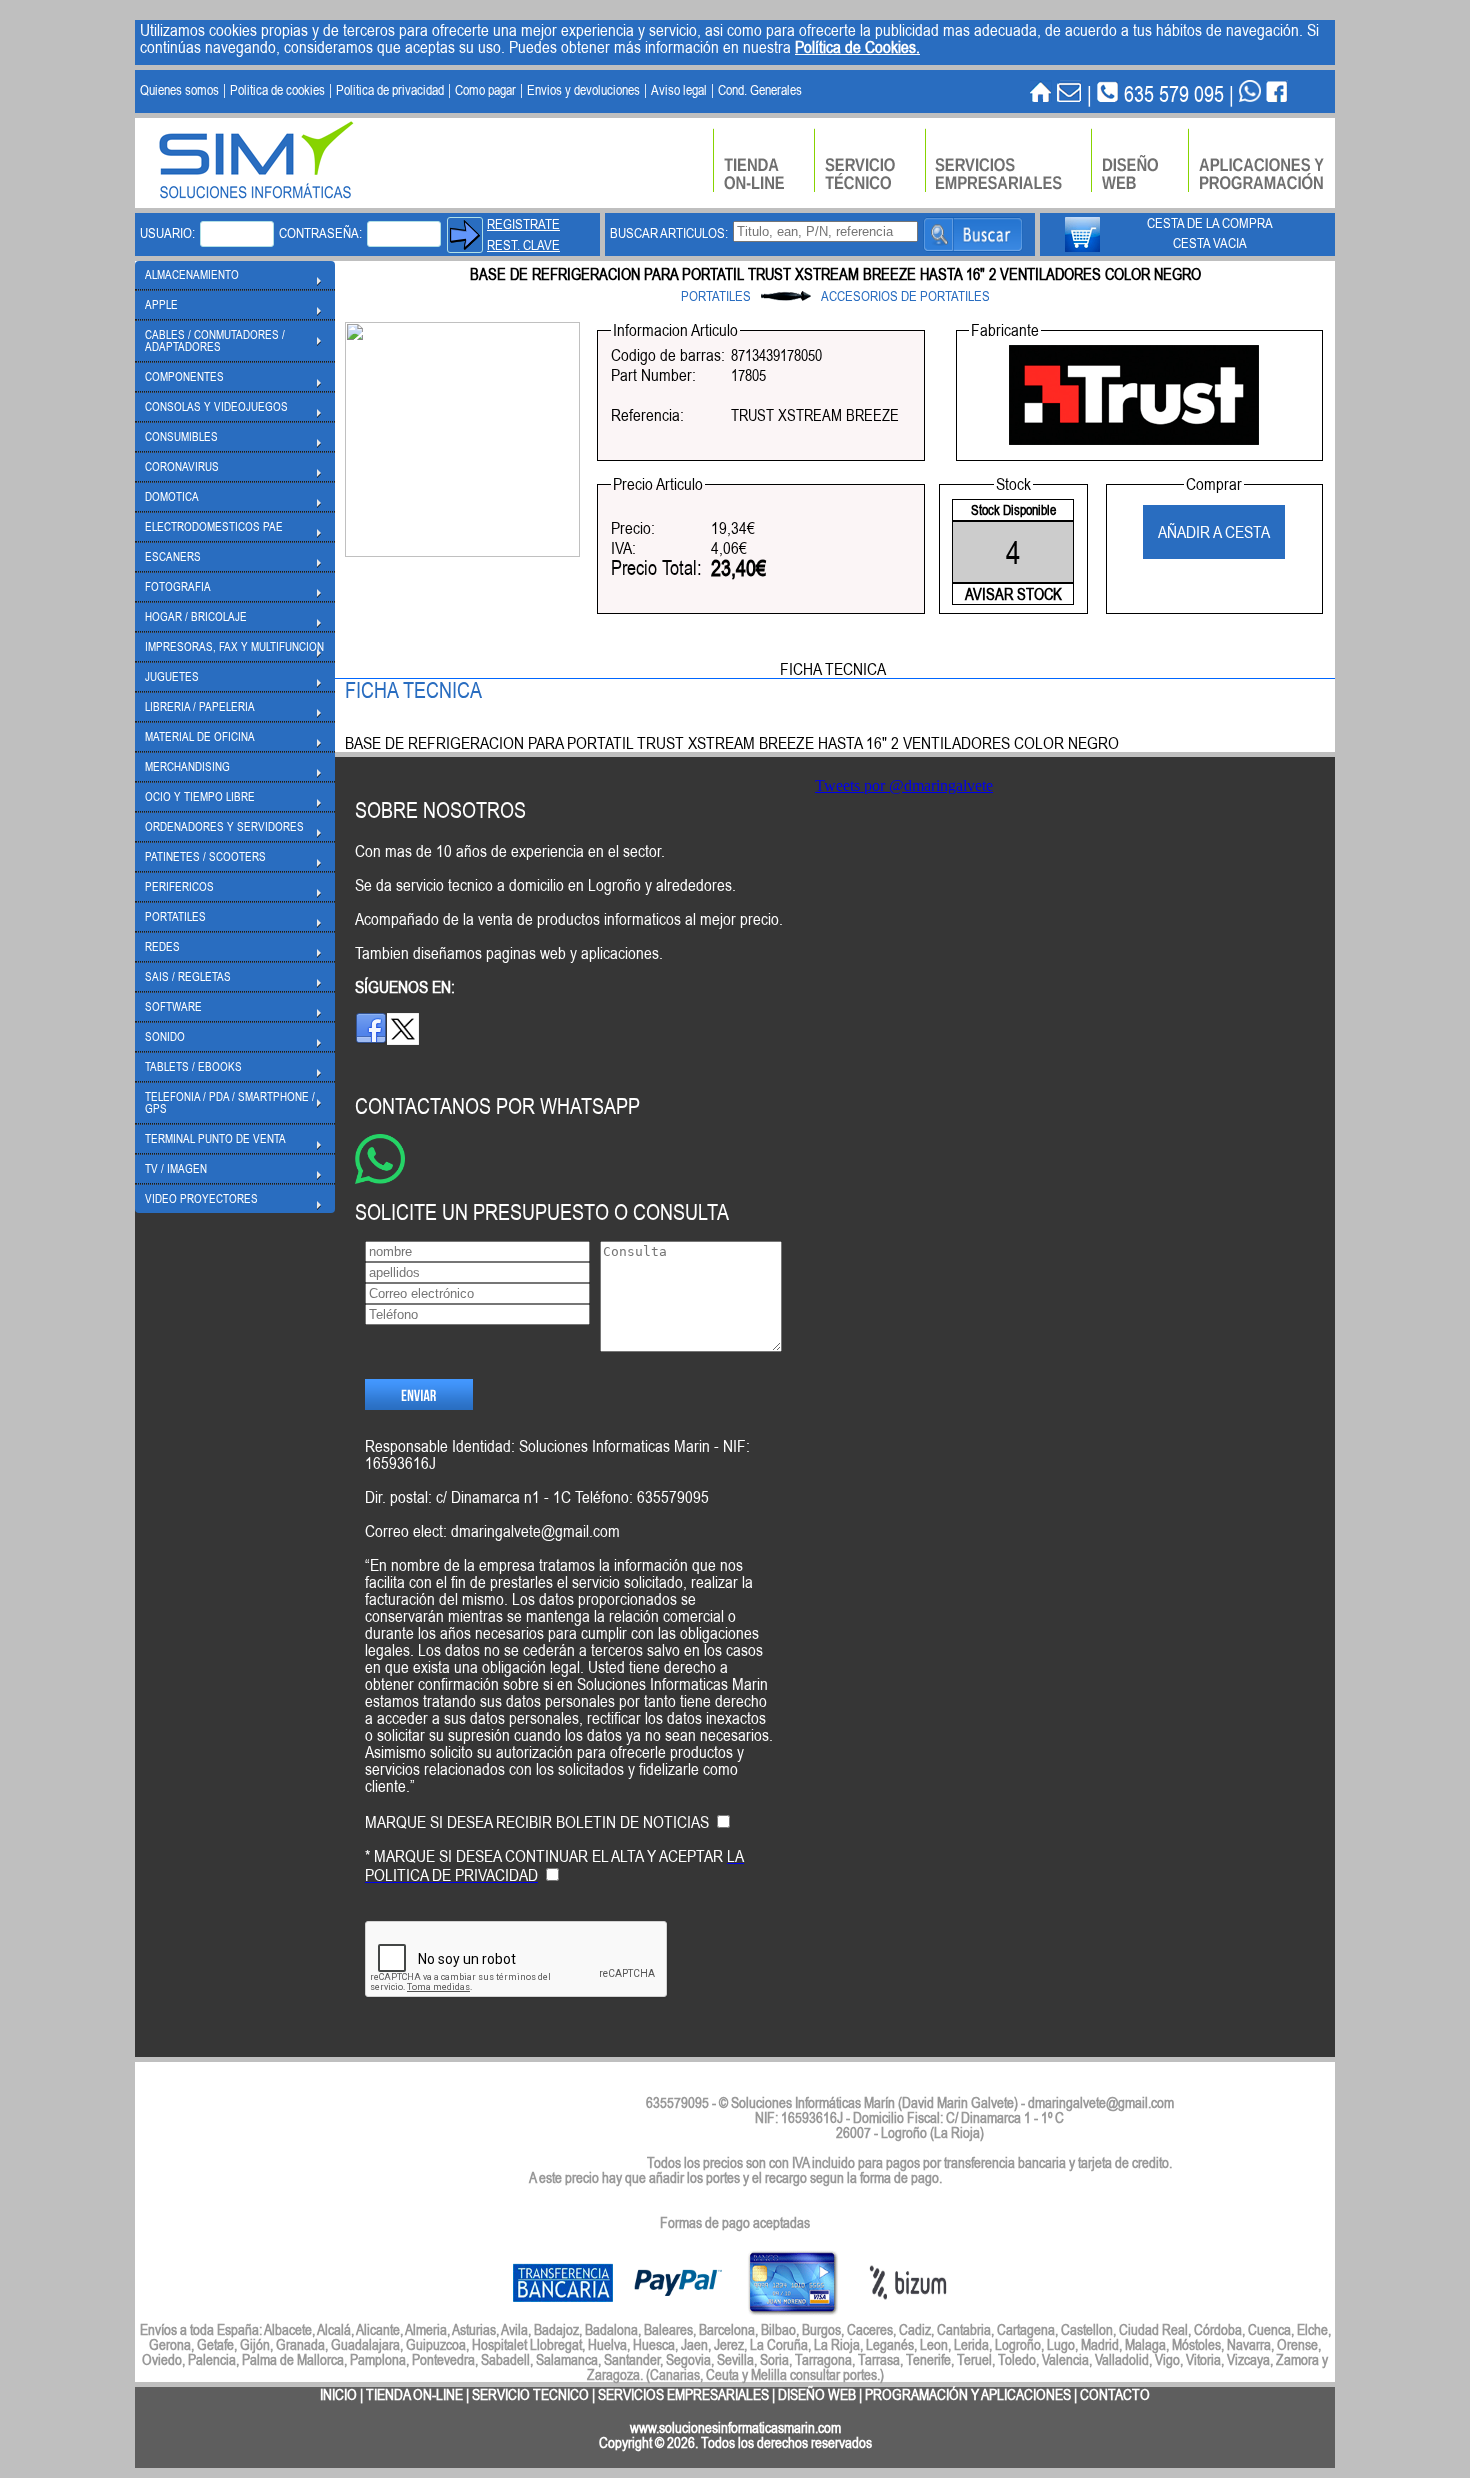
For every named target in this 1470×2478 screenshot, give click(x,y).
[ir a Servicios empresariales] (1008, 160)
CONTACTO (1115, 2394)
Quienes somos (179, 90)
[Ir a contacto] (1069, 93)
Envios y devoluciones (583, 90)
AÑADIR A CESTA (1214, 532)
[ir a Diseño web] (1139, 160)
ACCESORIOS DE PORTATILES (905, 296)
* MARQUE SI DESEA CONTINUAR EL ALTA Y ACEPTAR (554, 1865)
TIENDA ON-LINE (414, 2394)
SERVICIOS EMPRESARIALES (683, 2394)
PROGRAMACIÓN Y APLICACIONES (968, 2394)
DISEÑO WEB (817, 2394)
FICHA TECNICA (833, 669)
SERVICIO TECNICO (530, 2394)
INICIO (338, 2394)
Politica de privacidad (390, 90)
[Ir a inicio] (1041, 93)
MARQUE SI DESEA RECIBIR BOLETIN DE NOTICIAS (537, 1822)
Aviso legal (679, 90)
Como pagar (485, 90)
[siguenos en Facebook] (1277, 93)
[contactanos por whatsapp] (1250, 93)
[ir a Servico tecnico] (869, 160)
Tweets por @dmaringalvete (904, 785)
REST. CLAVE (523, 245)
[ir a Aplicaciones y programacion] (1261, 160)
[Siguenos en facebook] (371, 1039)
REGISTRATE (523, 224)
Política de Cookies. (857, 47)
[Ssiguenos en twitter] (403, 1039)
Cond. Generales (760, 90)
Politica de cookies (277, 90)
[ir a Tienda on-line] (763, 160)
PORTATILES (716, 296)
